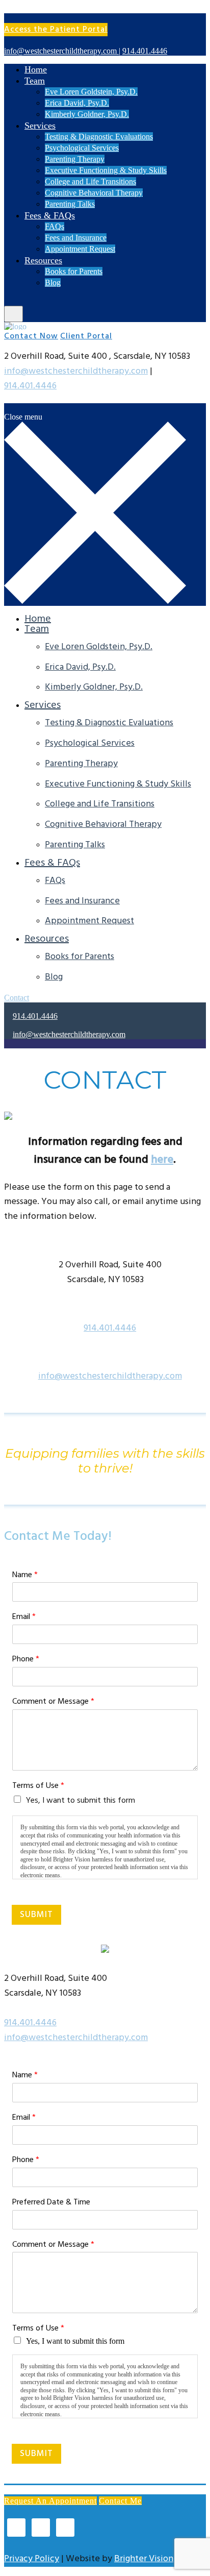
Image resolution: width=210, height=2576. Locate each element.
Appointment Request (80, 249)
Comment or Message (53, 1702)
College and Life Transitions (90, 181)
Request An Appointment (50, 2501)
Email (24, 1617)
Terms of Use (38, 1786)
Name (25, 1575)
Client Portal (86, 336)
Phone (26, 1660)
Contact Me (120, 2501)
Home (36, 69)
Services (40, 126)
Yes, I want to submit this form (81, 1801)
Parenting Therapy (75, 159)
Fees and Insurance (76, 238)
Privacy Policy (32, 2559)
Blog (53, 283)
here (162, 1160)
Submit (36, 1915)
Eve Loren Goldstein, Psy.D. (91, 92)
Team (35, 81)
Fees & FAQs (50, 215)
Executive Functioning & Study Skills (106, 170)
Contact (17, 998)
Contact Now (31, 336)
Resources (43, 260)
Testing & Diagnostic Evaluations (99, 137)
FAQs (55, 226)
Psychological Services (82, 148)
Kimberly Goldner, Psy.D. (87, 114)
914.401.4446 (30, 386)
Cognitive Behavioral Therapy (94, 193)
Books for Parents (74, 271)
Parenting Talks (70, 204)
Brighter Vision (144, 2559)
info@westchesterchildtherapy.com (76, 371)
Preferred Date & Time (51, 2203)
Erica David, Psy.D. (77, 103)
